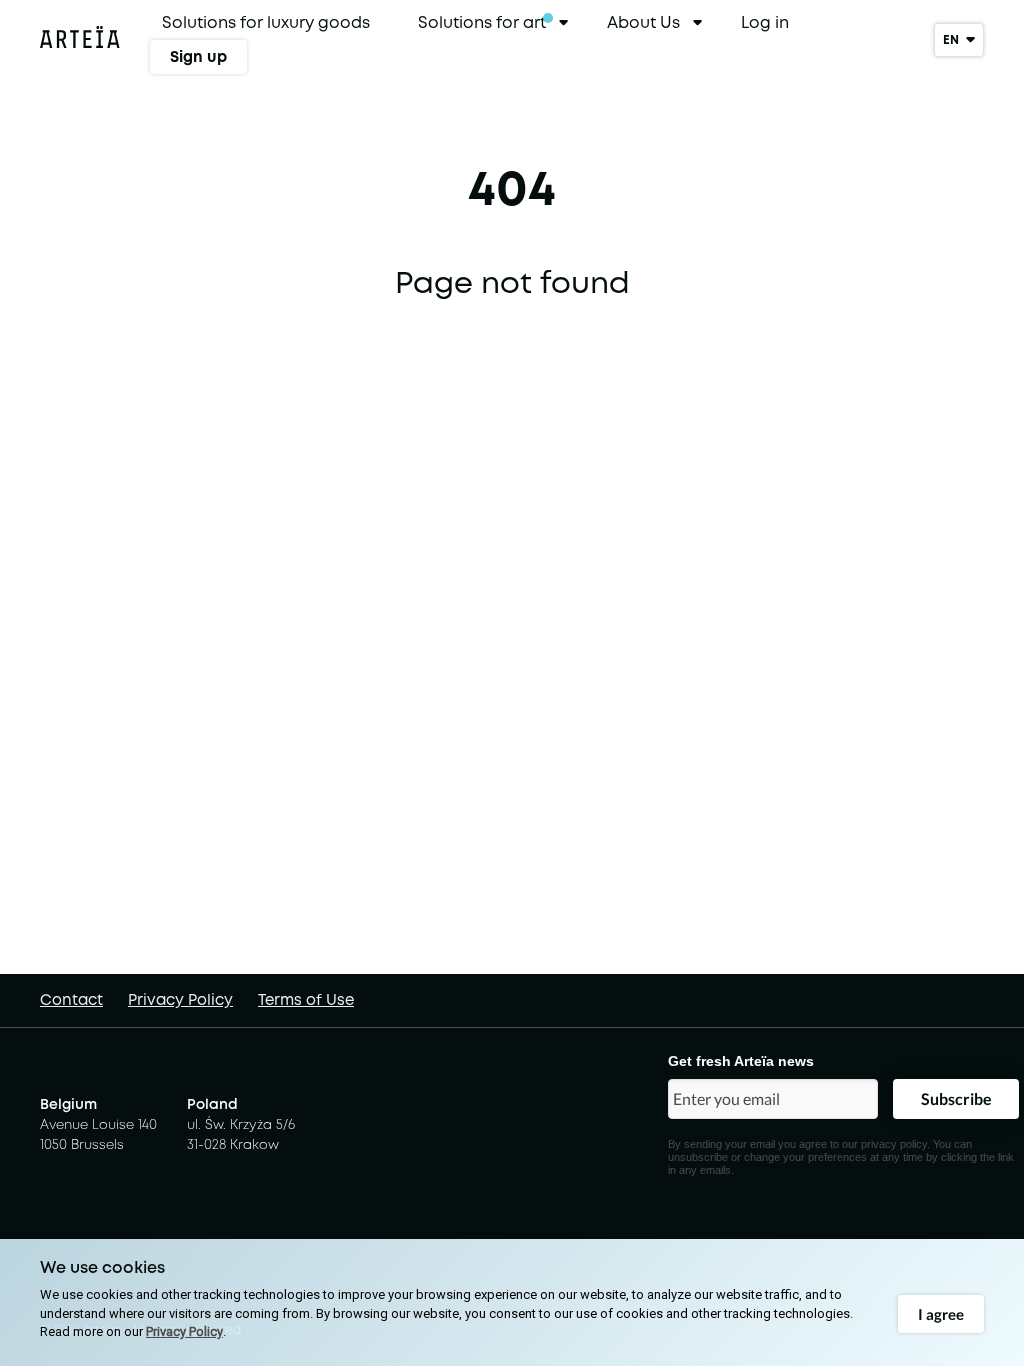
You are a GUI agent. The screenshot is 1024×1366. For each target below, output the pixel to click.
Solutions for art (482, 22)
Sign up (198, 57)
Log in (765, 22)
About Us (643, 22)
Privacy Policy (180, 1000)
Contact (71, 1000)
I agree (941, 1314)
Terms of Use (306, 1000)
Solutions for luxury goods (266, 22)
